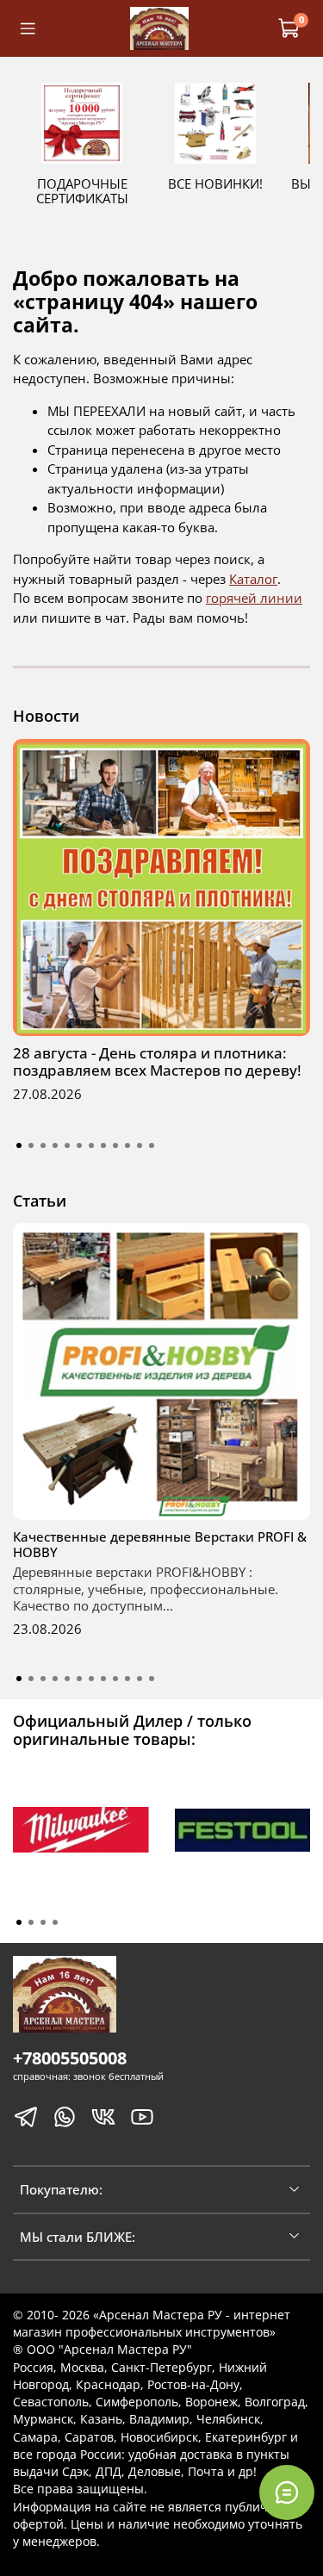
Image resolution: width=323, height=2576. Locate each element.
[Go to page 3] (43, 1922)
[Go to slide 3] (43, 1145)
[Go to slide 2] (31, 1145)
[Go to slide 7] (91, 1145)
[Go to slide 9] (115, 1145)
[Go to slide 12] (152, 1145)
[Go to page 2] (31, 1922)
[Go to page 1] (19, 1922)
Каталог (253, 579)
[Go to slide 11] (140, 1145)
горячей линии (254, 598)
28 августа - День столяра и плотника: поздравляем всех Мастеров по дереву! (157, 1061)
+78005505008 (70, 2058)
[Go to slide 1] (19, 1145)
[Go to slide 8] (103, 1145)
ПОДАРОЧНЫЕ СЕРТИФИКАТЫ (82, 191)
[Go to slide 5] (67, 1145)
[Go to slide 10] (127, 1145)
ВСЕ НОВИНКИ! (215, 183)
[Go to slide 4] (55, 1145)
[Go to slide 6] (79, 1145)
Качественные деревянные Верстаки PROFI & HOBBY (160, 1544)
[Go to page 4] (55, 1922)
